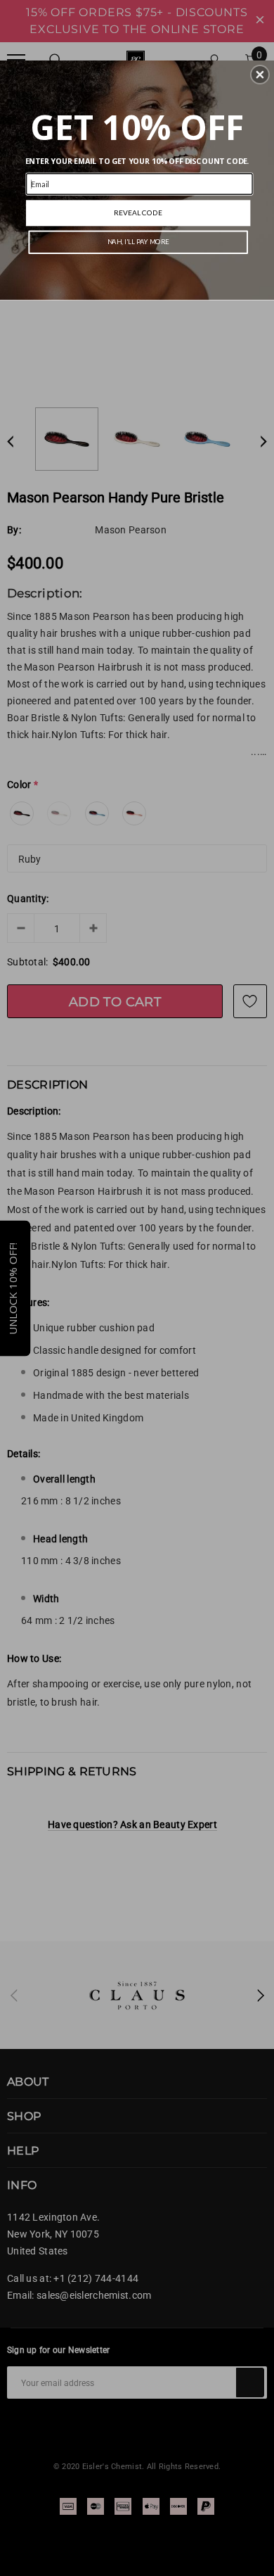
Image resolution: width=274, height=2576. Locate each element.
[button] (260, 75)
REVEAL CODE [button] (138, 212)
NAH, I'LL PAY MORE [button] (138, 242)
